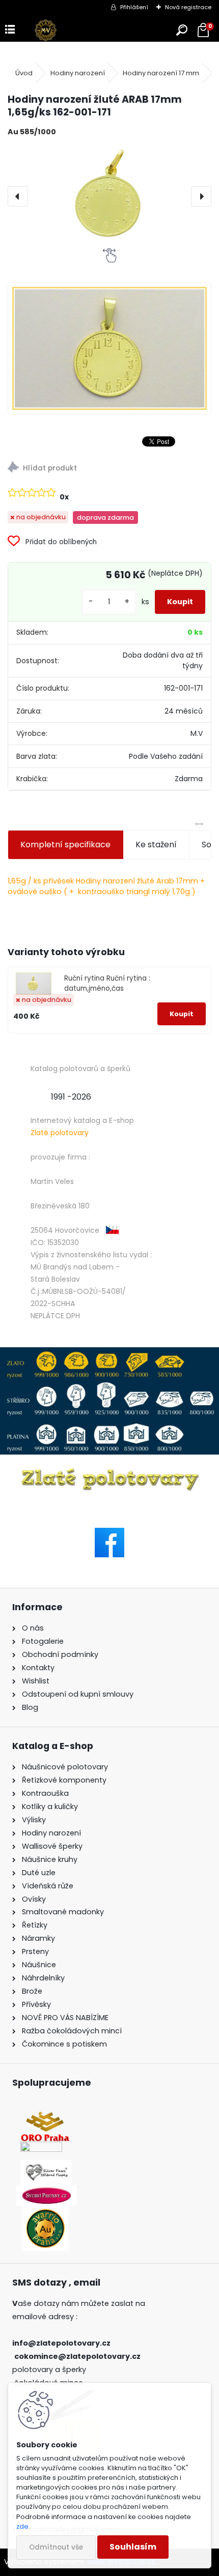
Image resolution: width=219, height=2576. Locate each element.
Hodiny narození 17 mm (161, 73)
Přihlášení (134, 7)
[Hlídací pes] (109, 469)
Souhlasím (133, 2547)
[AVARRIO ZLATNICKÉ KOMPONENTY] (45, 2212)
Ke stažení (156, 845)
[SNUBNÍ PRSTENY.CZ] (47, 2192)
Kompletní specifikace (65, 845)
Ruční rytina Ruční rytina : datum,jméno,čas (107, 983)
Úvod (24, 73)
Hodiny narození (78, 73)
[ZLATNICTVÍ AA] (41, 2148)
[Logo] (46, 30)
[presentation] (18, 196)
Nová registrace (188, 7)
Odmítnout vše (56, 2547)
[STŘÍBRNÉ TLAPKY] (46, 2166)
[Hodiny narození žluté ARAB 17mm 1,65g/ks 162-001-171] (109, 196)
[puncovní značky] (109, 1401)
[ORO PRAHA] (45, 2117)
